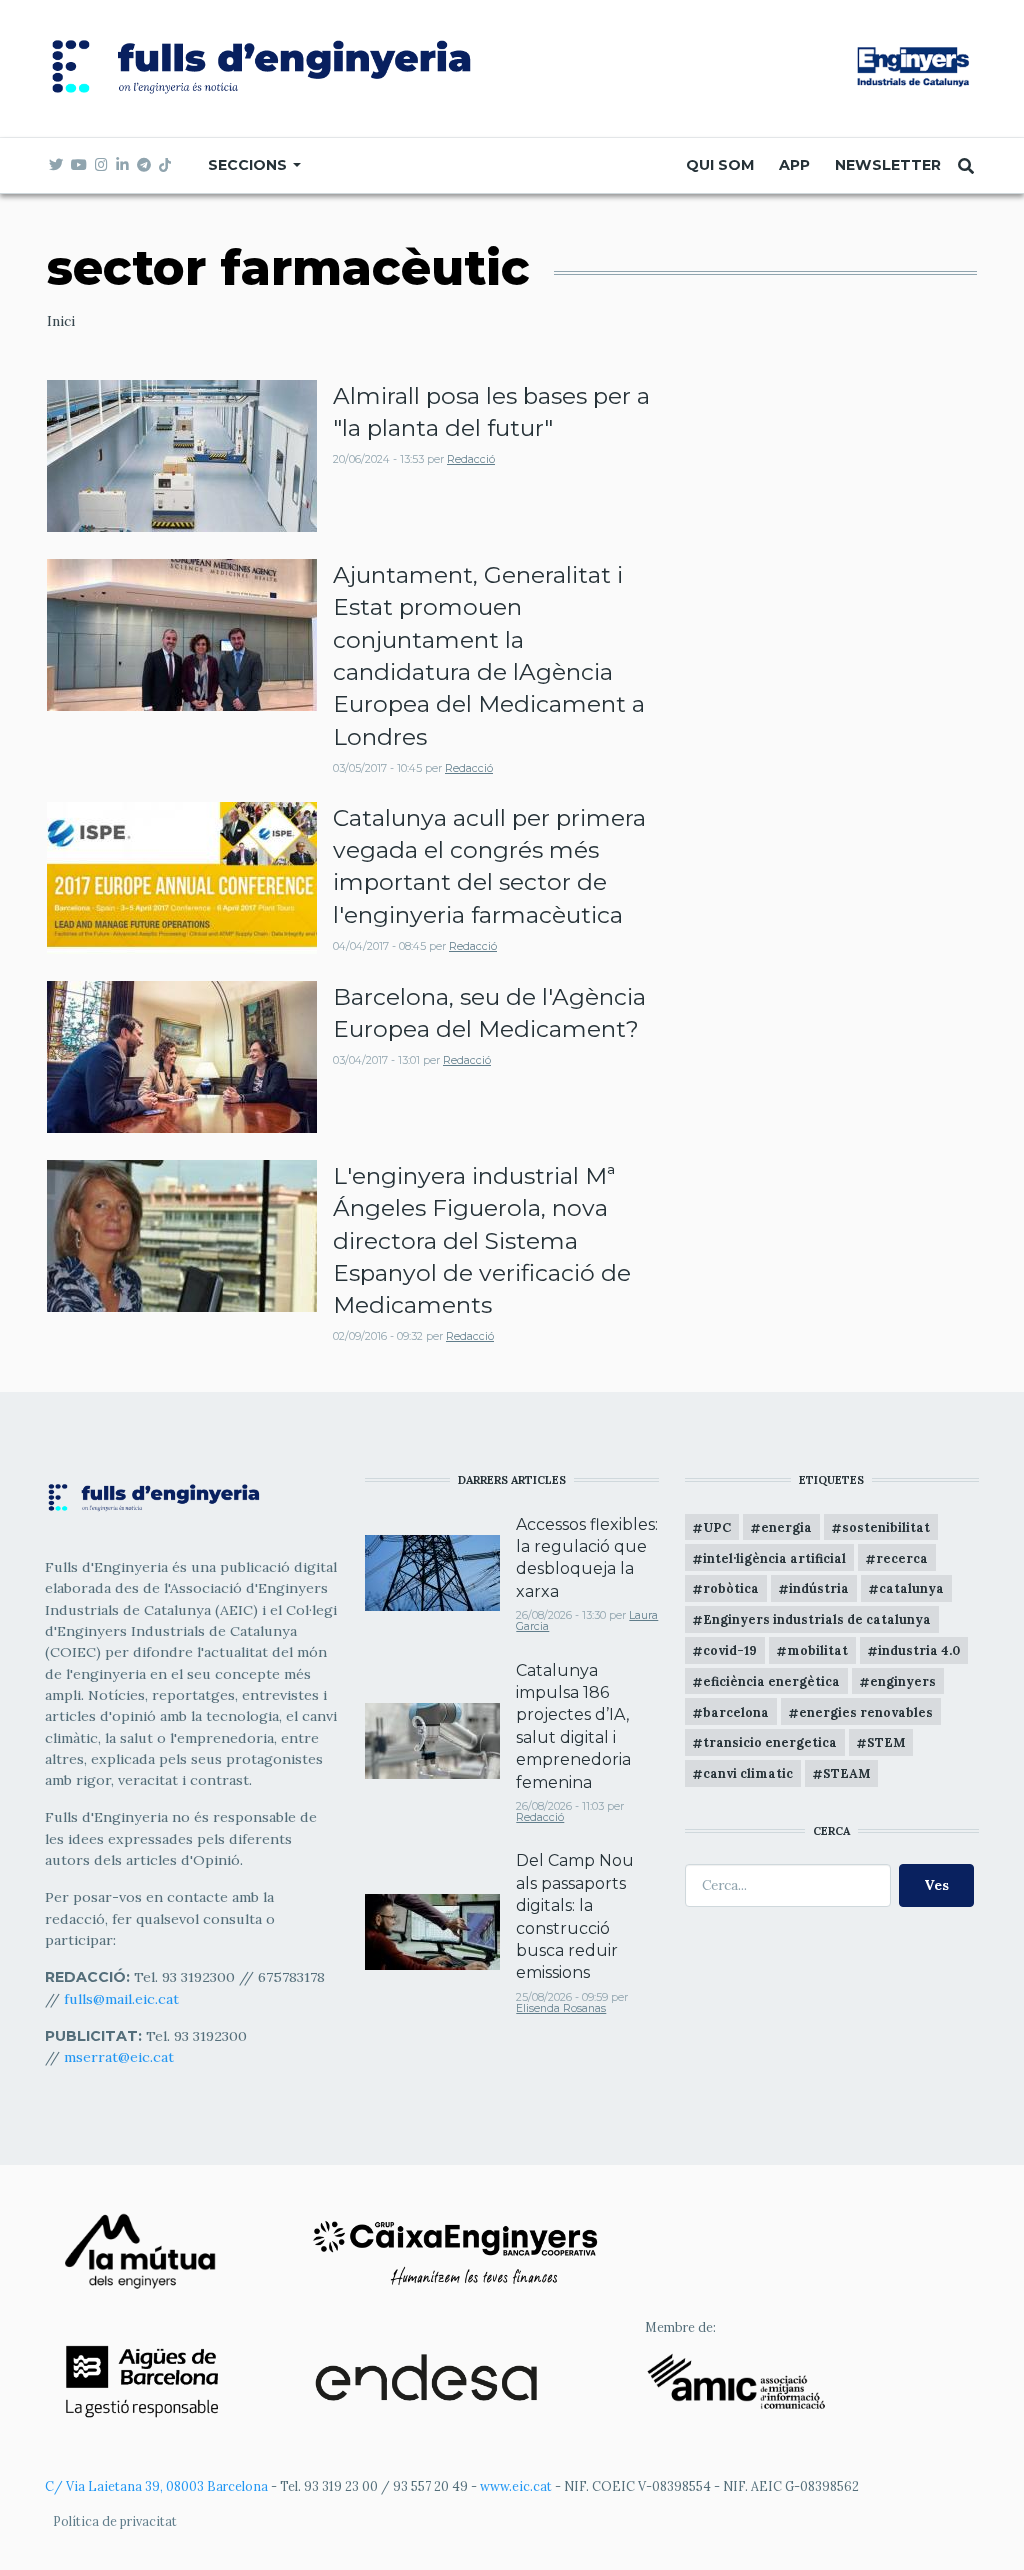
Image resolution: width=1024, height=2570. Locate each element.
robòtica (731, 1588)
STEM (886, 1742)
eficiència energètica (771, 1681)
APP (794, 165)
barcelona (736, 1712)
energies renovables (866, 1712)
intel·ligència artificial (774, 1558)
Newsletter (888, 165)
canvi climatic (748, 1773)
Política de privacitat (115, 2521)
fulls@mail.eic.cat (123, 1999)
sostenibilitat (886, 1527)
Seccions (249, 165)
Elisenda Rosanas (561, 2008)
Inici (61, 321)
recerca (902, 1558)
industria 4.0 (919, 1650)
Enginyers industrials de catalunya (817, 1619)
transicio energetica (770, 1742)
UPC (717, 1527)
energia (786, 1527)
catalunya (911, 1588)
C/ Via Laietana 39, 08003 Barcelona (156, 2486)
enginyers (903, 1681)
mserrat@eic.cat (119, 2057)
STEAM (846, 1773)
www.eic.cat (516, 2486)
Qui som (720, 165)
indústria (819, 1588)
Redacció (471, 459)
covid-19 (730, 1650)
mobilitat (817, 1650)
